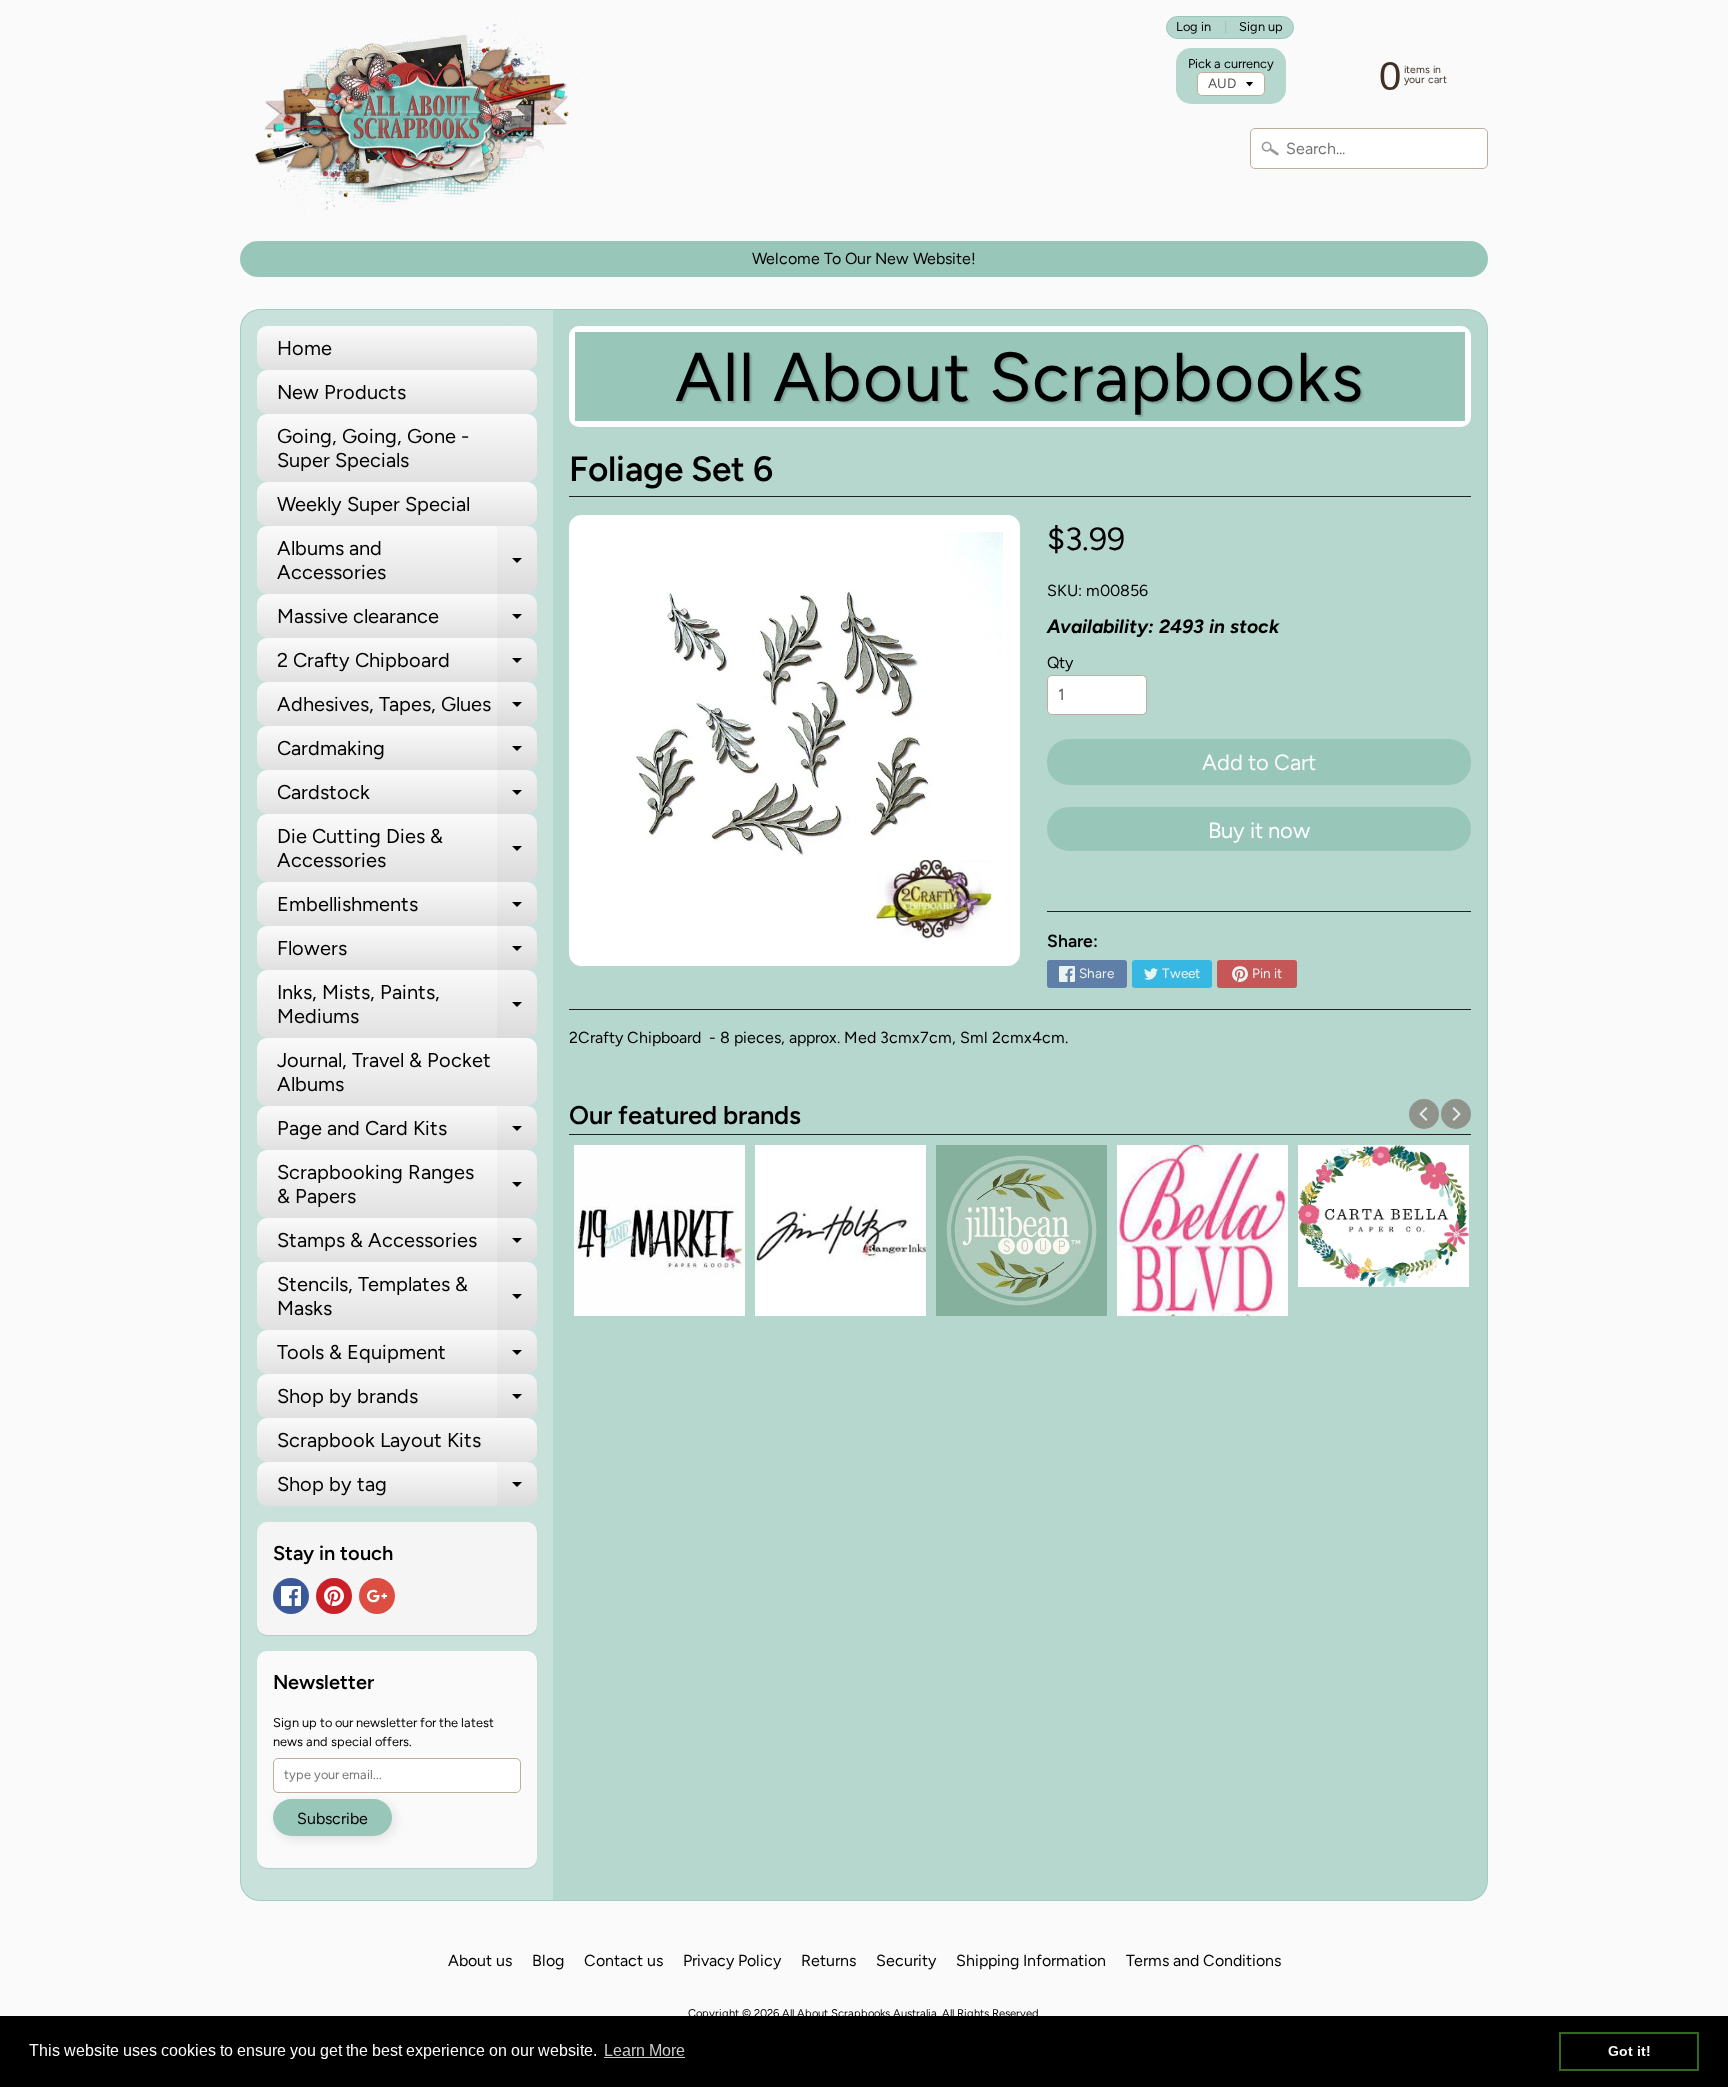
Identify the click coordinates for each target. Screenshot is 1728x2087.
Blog (548, 1960)
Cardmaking (407, 753)
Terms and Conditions (1203, 1960)
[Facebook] (291, 1596)
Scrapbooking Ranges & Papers (407, 1185)
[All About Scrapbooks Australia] (417, 120)
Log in (1193, 27)
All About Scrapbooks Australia (859, 2013)
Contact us (623, 1960)
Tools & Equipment (407, 1357)
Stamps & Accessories (407, 1245)
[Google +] (377, 1596)
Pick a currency (1231, 63)
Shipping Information (1031, 1960)
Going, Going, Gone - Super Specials (373, 448)
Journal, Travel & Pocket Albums (384, 1072)
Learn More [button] (644, 2050)
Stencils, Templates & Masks (407, 1297)
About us (480, 1960)
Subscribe (332, 1818)
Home (304, 348)
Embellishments (407, 909)
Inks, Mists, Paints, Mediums (407, 1005)
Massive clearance (407, 621)
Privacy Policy (732, 1960)
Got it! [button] (1629, 2051)
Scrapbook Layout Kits (379, 1440)
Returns (828, 1960)
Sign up (1261, 27)
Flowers (407, 953)
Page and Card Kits (407, 1133)
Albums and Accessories (407, 561)
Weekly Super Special (373, 504)
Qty (1060, 662)
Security (906, 1960)
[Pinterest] (334, 1596)
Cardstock (407, 797)
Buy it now (1259, 830)
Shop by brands (407, 1401)
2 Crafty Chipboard (407, 665)
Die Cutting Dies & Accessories (407, 849)
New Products (341, 392)
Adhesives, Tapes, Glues (407, 709)
